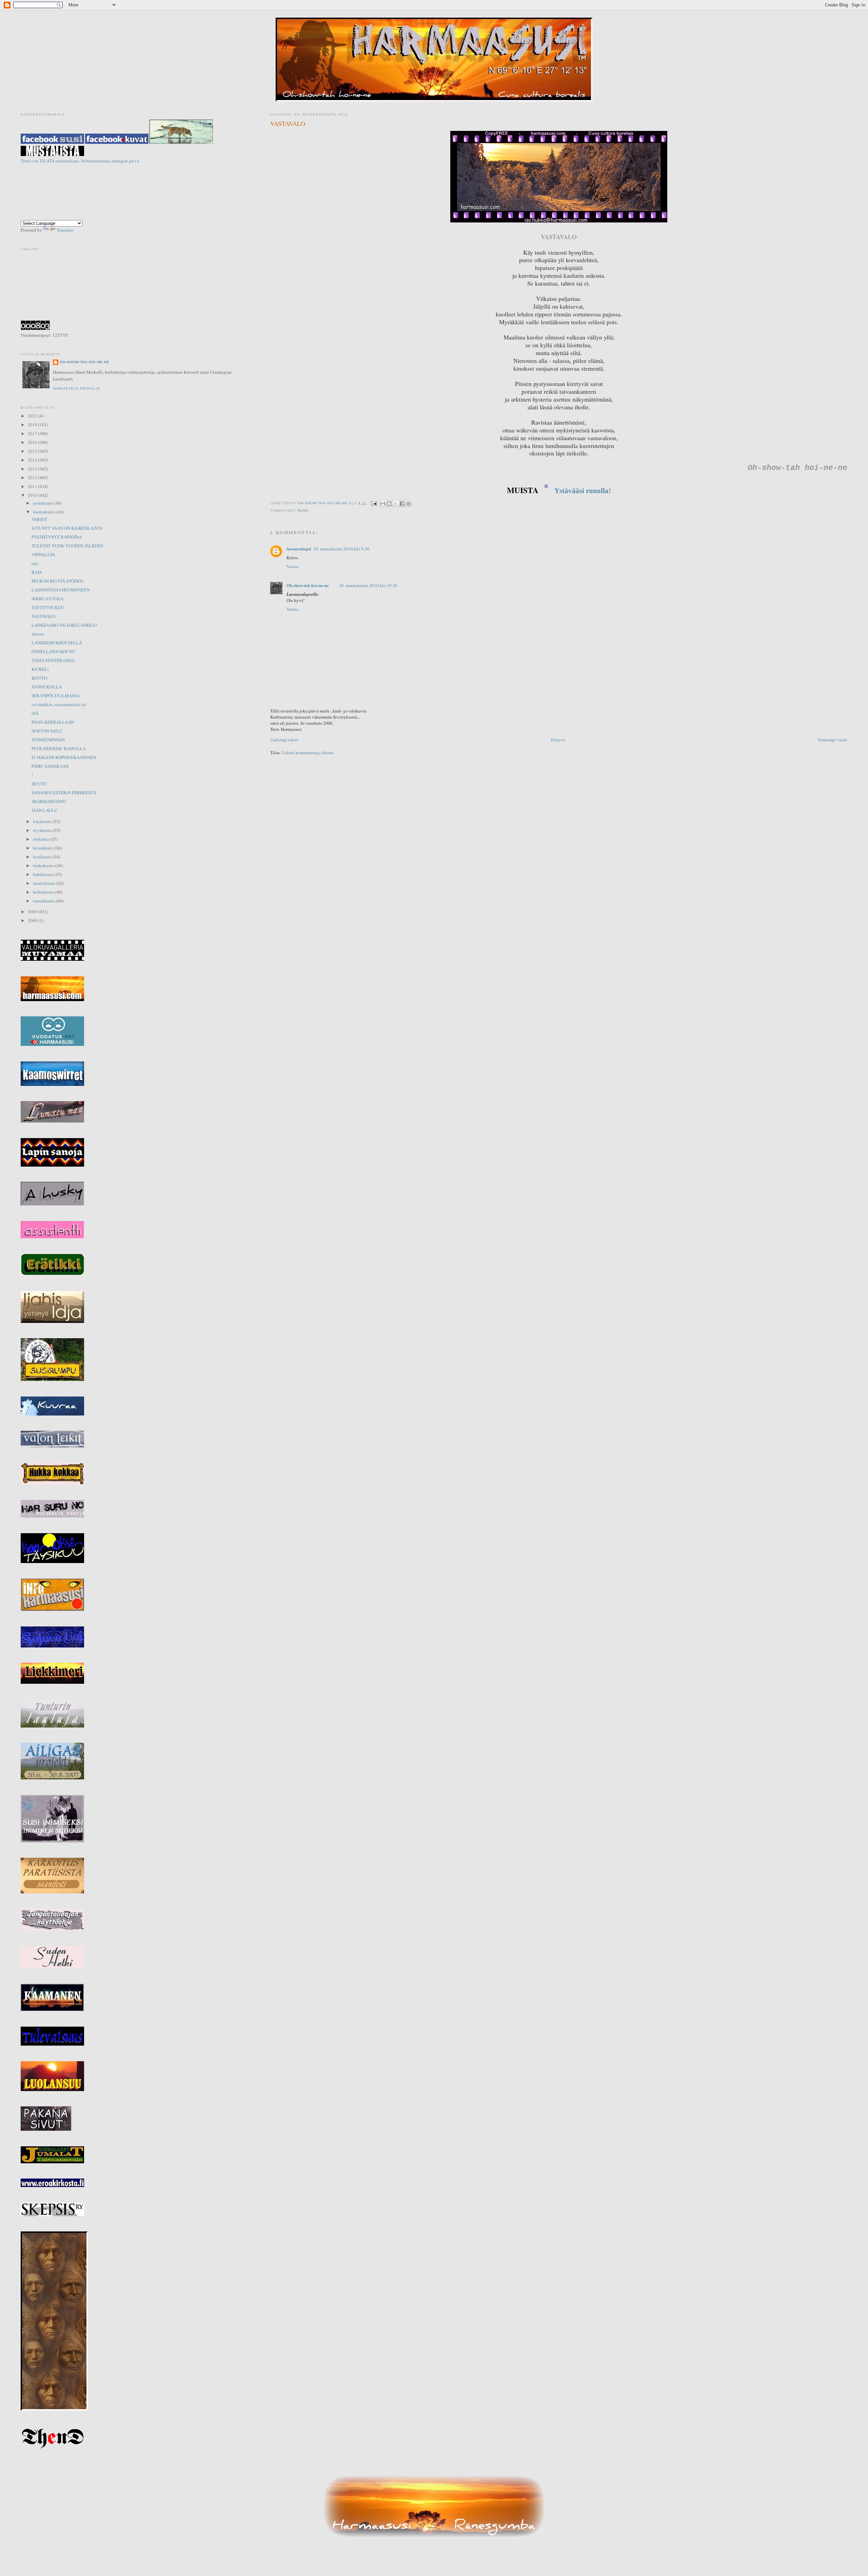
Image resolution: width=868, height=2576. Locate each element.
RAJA (37, 572)
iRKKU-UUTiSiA (47, 599)
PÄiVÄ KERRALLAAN (53, 722)
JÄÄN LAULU (44, 810)
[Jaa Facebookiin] (402, 504)
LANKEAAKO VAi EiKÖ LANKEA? (64, 625)
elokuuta (42, 839)
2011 (33, 486)
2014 (33, 460)
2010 (33, 495)
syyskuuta (43, 830)
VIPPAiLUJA (43, 554)
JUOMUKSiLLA (47, 687)
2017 (33, 433)
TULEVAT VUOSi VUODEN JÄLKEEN (67, 546)
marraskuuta (45, 512)
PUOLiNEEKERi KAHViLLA (59, 748)
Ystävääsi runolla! (582, 491)
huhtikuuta (44, 874)
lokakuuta (43, 821)
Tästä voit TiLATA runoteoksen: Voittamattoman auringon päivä (80, 161)
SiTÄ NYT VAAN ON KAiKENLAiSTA (67, 528)
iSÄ (35, 713)
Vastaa (292, 566)
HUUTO (39, 784)
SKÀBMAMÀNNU (49, 801)
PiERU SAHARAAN (50, 766)
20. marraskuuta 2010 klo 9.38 (341, 549)
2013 (33, 469)
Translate (65, 230)
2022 (33, 416)
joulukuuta (44, 503)
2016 (33, 442)
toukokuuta (44, 865)
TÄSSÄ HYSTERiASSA (53, 660)
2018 (33, 425)
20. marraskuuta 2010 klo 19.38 (368, 585)
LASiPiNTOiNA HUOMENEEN (61, 590)
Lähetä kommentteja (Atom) (308, 753)
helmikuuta (44, 892)
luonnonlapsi (299, 549)
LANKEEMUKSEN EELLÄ (57, 643)
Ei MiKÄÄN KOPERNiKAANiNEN (64, 757)
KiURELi (40, 669)
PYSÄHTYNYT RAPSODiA (57, 537)
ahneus (38, 634)
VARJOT (40, 519)
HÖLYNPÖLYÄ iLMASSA (56, 696)
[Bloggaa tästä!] (389, 504)
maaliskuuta (45, 883)
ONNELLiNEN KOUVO (53, 651)
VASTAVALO (43, 616)
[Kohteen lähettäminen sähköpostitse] (383, 504)
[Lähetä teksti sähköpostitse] (374, 503)
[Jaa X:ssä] (396, 504)
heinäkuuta (44, 848)
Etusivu (558, 740)
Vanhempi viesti (832, 740)
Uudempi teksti (284, 740)
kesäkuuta (43, 857)
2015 (33, 451)
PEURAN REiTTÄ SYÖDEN (57, 581)
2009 (33, 912)
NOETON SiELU (47, 731)
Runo (303, 511)
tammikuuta (44, 901)
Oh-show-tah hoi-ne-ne (434, 24)
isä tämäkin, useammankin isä (59, 704)
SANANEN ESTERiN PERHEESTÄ (64, 793)
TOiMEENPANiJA (48, 740)
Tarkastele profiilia (76, 388)
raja (35, 563)
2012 (33, 477)
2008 (33, 920)
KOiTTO (39, 678)
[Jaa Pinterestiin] (409, 504)
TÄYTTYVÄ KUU (48, 607)
